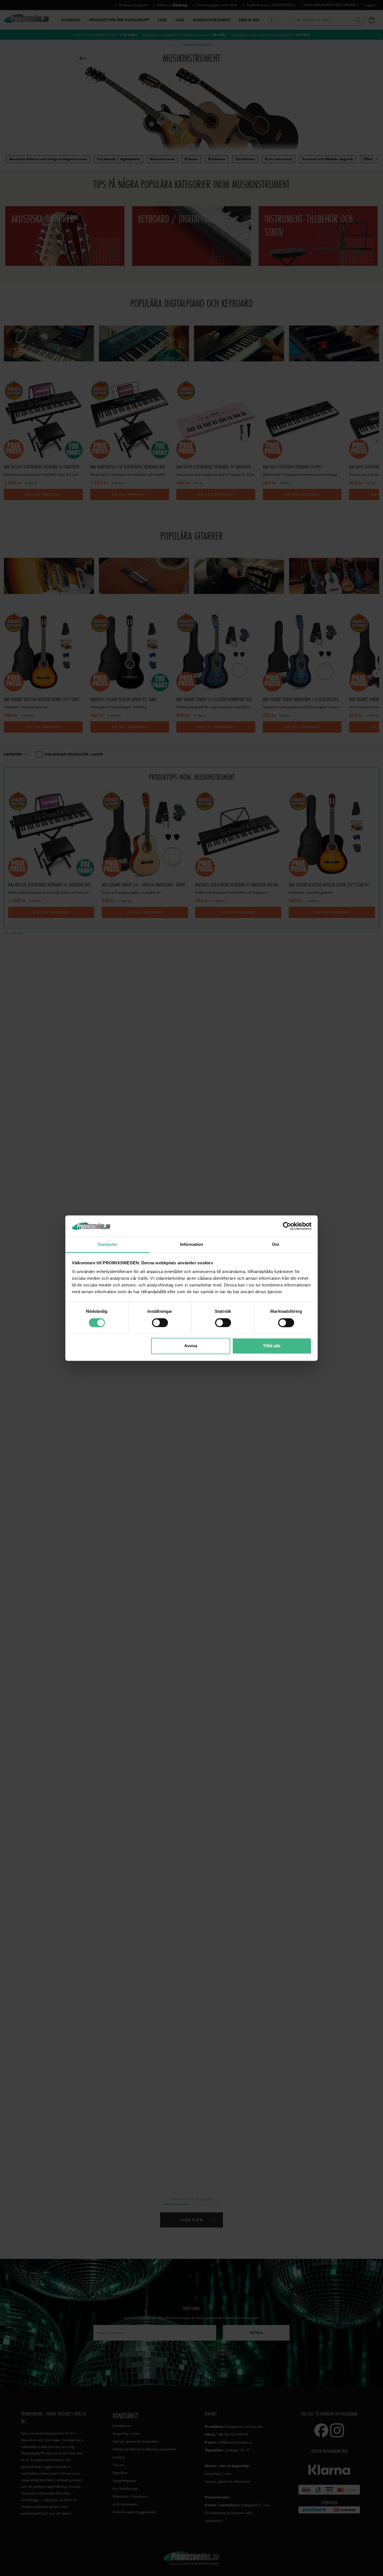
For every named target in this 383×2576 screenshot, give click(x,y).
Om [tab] (275, 1245)
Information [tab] (191, 1245)
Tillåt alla (272, 1346)
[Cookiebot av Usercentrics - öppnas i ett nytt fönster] (287, 1226)
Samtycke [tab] (108, 1245)
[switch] (160, 1323)
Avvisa (191, 1346)
